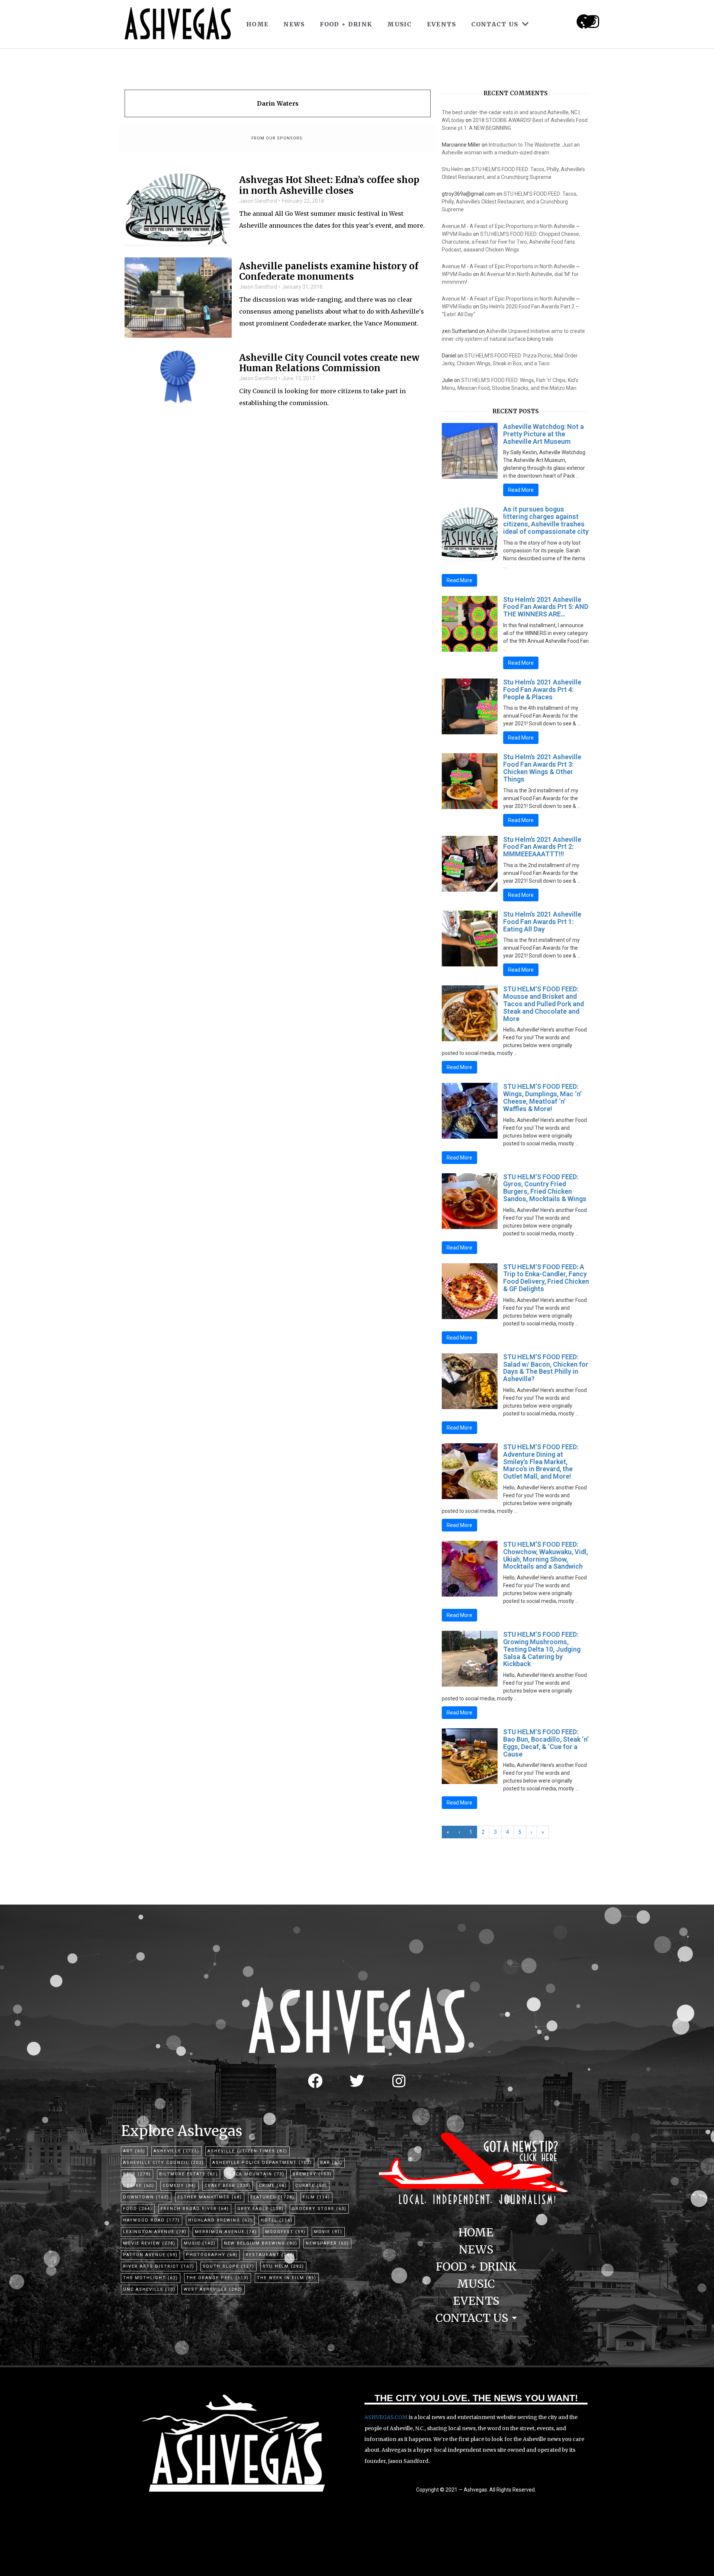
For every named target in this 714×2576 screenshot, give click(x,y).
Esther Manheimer (210, 2197)
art (134, 2151)
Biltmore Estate (189, 2174)
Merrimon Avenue (226, 2232)
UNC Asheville (149, 2289)
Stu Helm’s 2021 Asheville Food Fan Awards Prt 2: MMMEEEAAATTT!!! (542, 847)
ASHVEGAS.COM (386, 2417)
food (138, 2209)
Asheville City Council (164, 2163)
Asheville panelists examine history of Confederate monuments (329, 272)
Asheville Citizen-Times (247, 2151)
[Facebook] (315, 2081)
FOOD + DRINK (346, 24)
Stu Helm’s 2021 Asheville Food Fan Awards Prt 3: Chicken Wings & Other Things (542, 768)
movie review (149, 2243)
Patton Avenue (150, 2255)
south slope (229, 2266)
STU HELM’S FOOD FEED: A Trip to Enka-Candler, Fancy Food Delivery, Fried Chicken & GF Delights (546, 1278)
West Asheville (213, 2289)
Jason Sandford (258, 201)
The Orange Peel (218, 2278)
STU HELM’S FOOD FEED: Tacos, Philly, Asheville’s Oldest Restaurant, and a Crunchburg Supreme (510, 202)
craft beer (228, 2186)
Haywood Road (152, 2220)
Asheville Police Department (262, 2163)
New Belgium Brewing (261, 2243)
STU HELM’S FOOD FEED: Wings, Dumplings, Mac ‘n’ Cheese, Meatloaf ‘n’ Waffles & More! (542, 1097)
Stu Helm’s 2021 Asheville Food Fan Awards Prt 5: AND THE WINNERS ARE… (546, 607)
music (200, 2243)
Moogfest (285, 2232)
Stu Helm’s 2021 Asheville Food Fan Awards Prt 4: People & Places (542, 689)
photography (212, 2255)
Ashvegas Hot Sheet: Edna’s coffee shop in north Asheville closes (329, 186)
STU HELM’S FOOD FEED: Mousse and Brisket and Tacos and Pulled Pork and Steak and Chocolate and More (543, 1004)
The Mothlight (151, 2278)
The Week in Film (287, 2278)
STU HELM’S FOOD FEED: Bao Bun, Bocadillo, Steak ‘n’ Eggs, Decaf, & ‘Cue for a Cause (546, 1743)
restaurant (270, 2255)
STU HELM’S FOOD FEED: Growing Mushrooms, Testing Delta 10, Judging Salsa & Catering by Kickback (542, 1649)
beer (137, 2174)
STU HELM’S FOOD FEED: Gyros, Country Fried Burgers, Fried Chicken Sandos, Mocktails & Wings (545, 1188)
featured (272, 2197)
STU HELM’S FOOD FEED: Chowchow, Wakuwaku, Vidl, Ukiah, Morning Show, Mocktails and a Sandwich (546, 1555)
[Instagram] (593, 22)
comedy (179, 2186)
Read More (521, 490)
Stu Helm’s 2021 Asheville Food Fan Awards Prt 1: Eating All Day (542, 922)
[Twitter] (357, 2081)
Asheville (176, 2151)
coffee (139, 2186)
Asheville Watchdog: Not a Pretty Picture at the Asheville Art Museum (543, 434)
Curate (311, 2186)
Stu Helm (453, 169)
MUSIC (400, 24)
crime (273, 2186)
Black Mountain (255, 2174)
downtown (146, 2197)
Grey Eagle (260, 2209)
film (316, 2197)
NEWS (294, 24)
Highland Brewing (220, 2220)
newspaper (327, 2243)
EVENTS (442, 24)
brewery (312, 2174)
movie (328, 2232)
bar (331, 2163)
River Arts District (159, 2266)
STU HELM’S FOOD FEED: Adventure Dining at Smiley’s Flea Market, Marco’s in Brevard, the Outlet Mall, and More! (541, 1462)
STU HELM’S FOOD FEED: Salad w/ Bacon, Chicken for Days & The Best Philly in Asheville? (546, 1368)
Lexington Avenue (155, 2232)
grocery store (319, 2209)
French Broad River (195, 2209)
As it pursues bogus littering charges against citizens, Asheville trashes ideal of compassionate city (546, 520)
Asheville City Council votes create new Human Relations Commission (329, 363)
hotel (277, 2220)
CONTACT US (495, 24)
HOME (257, 24)
